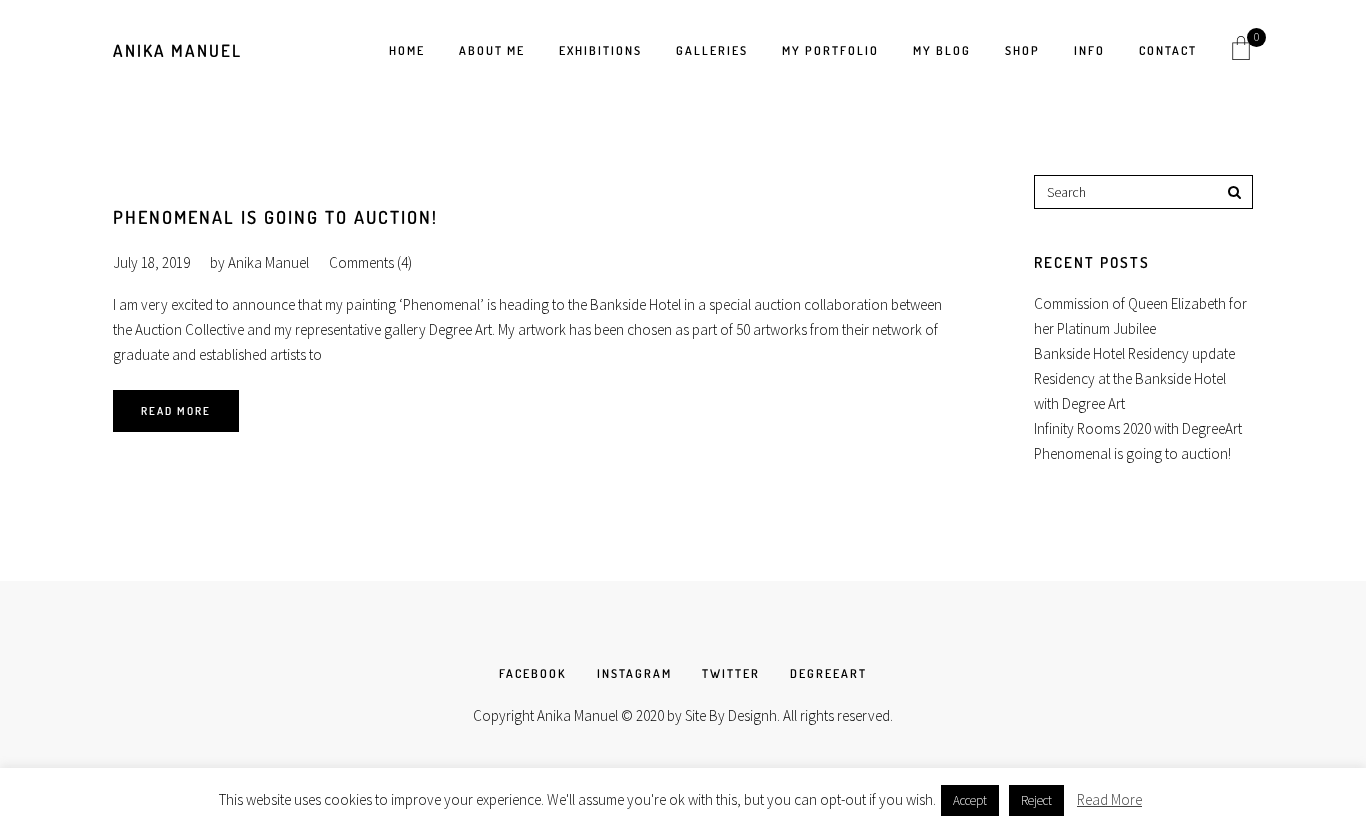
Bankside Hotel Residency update (1134, 353)
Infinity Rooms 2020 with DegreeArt (1138, 428)
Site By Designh (731, 715)
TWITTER (731, 673)
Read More (176, 411)
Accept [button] (970, 800)
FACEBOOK (533, 673)
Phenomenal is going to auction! (275, 217)
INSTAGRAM (634, 673)
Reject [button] (1036, 800)
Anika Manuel (177, 50)
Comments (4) (370, 262)
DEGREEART (828, 673)
